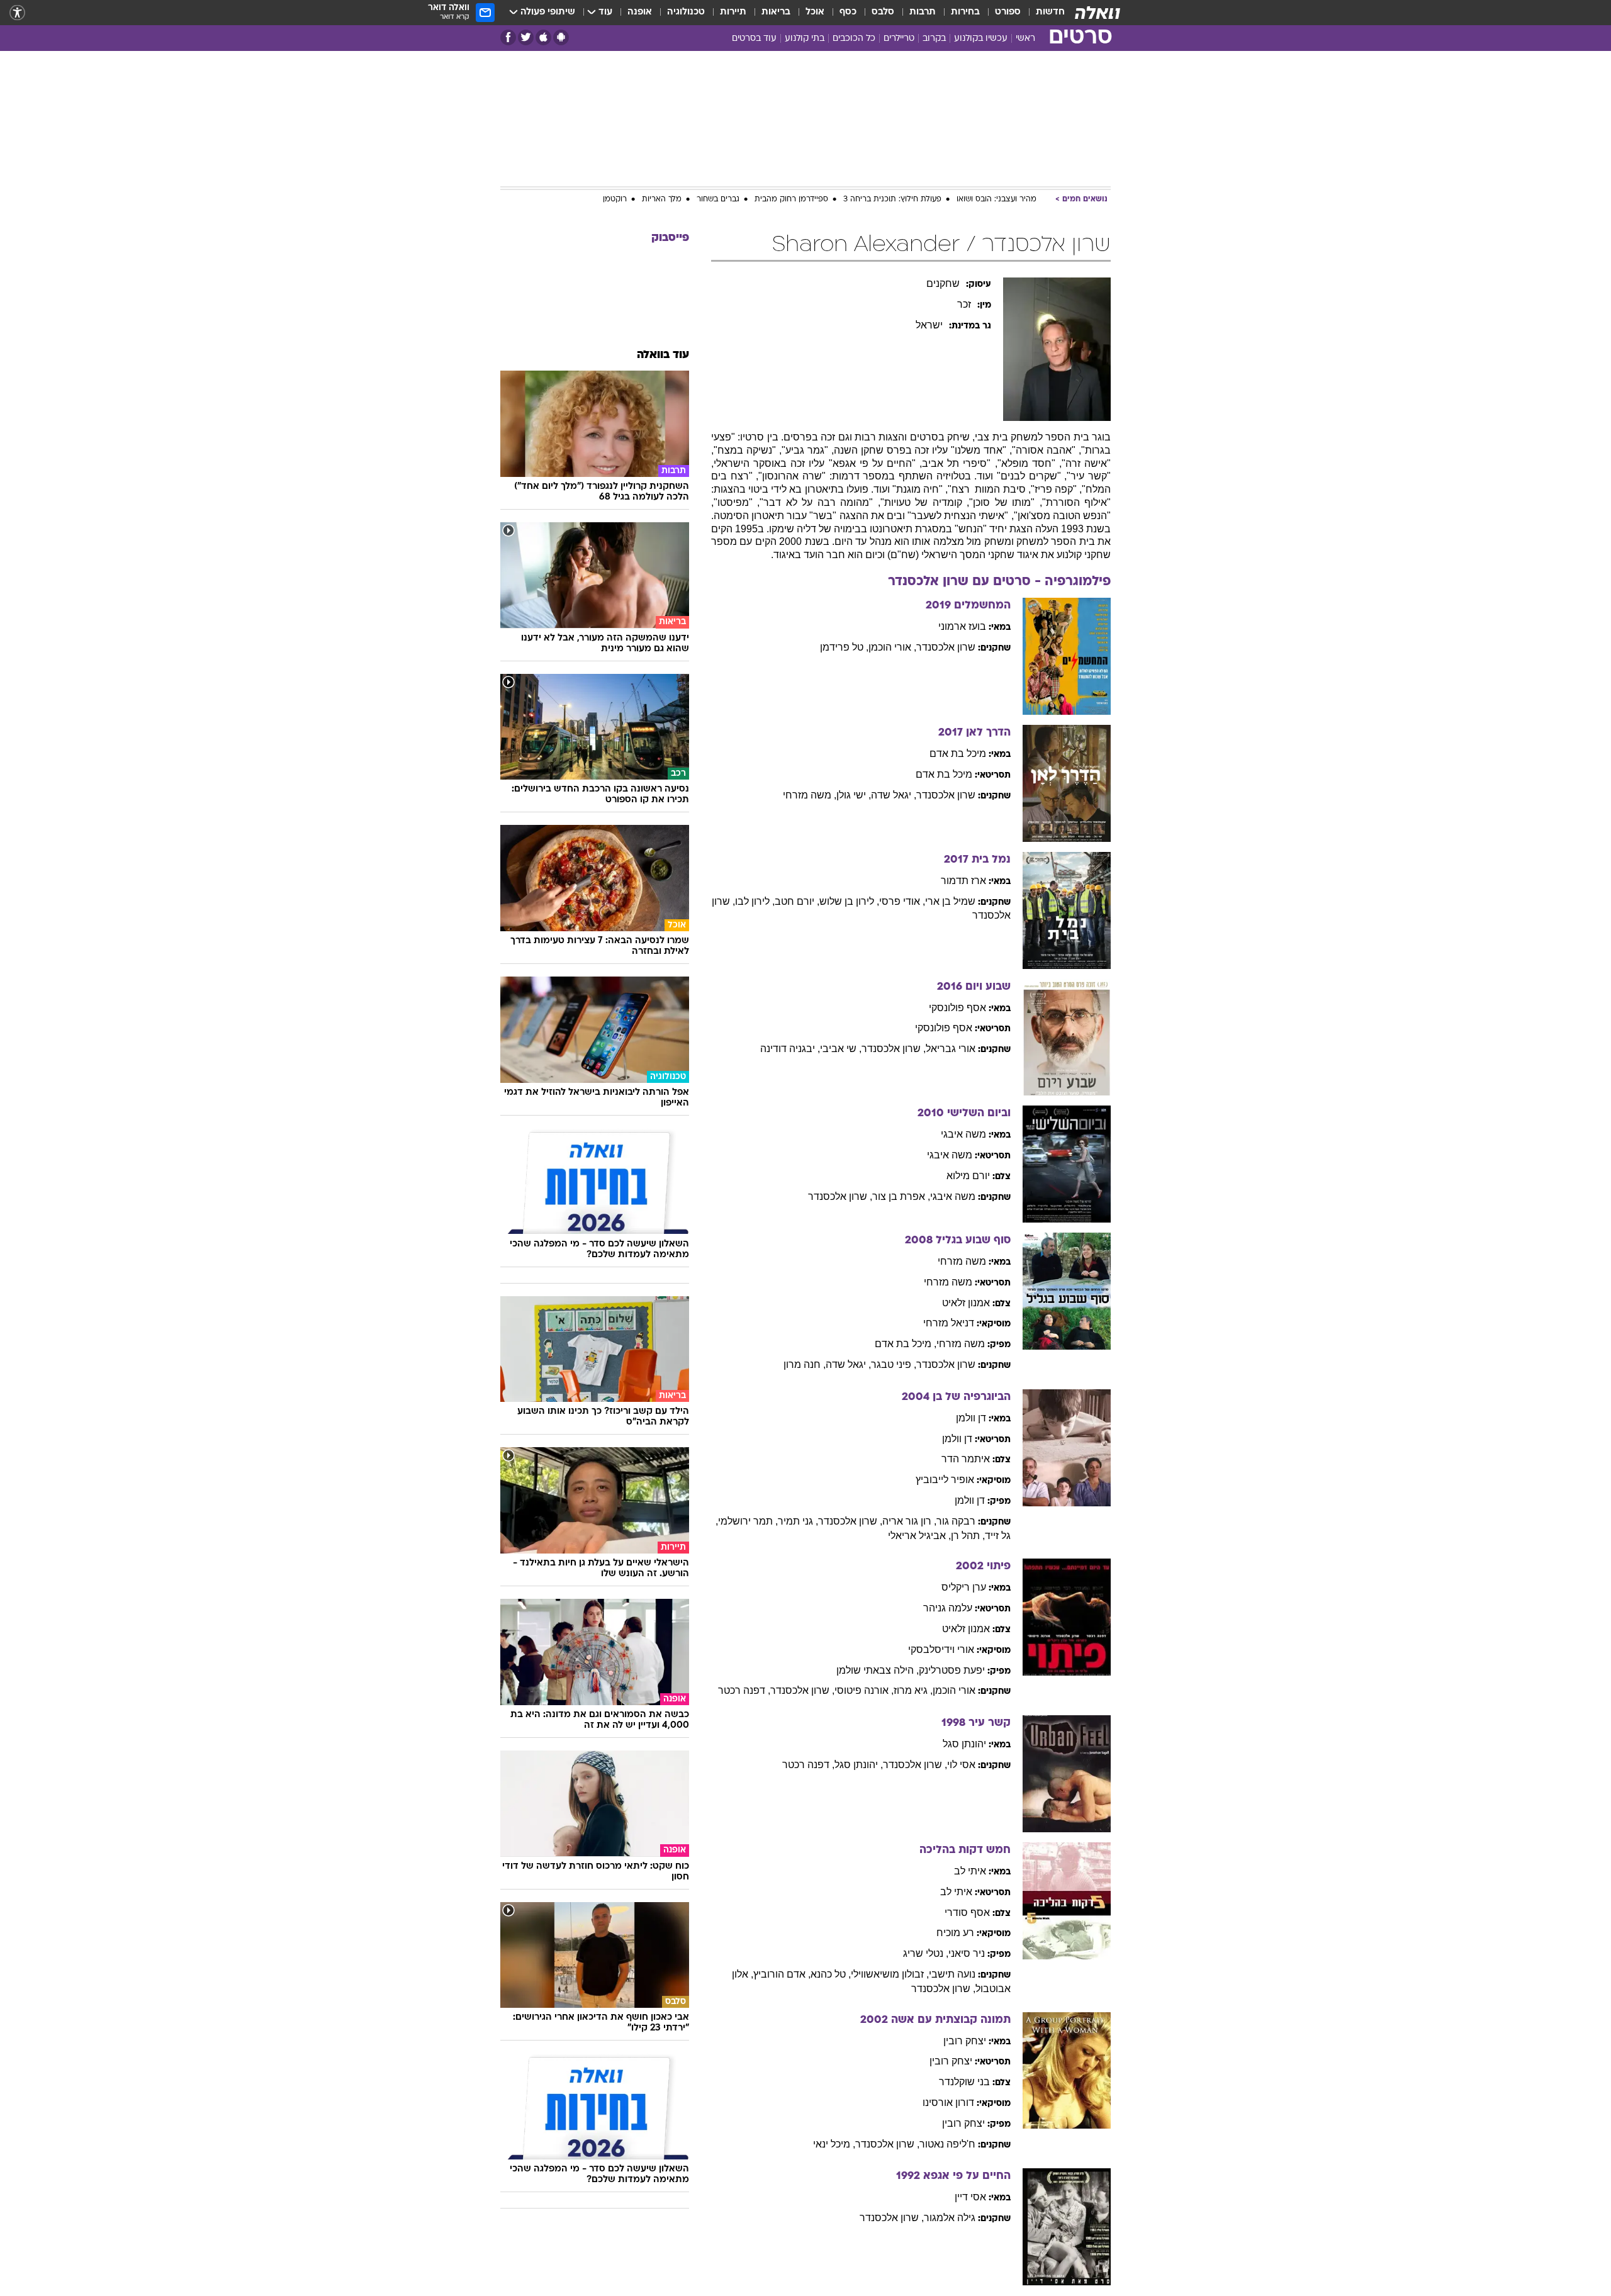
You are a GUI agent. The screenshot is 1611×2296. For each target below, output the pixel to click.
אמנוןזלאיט (966, 1303)
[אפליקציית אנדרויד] (561, 37)
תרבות (923, 12)
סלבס (883, 12)
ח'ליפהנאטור (947, 2144)
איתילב (970, 1871)
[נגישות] (17, 13)
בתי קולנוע (805, 39)
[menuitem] (1043, 13)
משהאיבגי (963, 1134)
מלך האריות (662, 199)
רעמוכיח (955, 1933)
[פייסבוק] (508, 37)
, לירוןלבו (755, 901)
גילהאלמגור (950, 2218)
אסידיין (970, 2197)
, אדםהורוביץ (782, 1974)
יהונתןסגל (964, 1744)
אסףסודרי (967, 1912)
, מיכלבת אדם (906, 1344)
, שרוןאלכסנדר (894, 1049)
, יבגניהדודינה (790, 1049)
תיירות (733, 12)
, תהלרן (968, 1536)
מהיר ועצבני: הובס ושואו (996, 199)
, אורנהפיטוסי (864, 1690)
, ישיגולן (854, 795)
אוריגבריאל (951, 1049)
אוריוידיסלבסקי (941, 1649)
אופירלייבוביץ (945, 1480)
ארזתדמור (963, 881)
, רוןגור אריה (909, 1521)
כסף (848, 12)
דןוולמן (971, 1418)
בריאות (776, 12)
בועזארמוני (962, 626)
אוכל (815, 12)
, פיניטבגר (894, 1364)
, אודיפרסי (902, 901)
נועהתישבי (952, 1974)
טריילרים (899, 39)
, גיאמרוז (913, 1690)
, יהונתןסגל (859, 1765)
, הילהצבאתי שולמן (878, 1670)
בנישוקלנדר (964, 2082)
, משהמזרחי (810, 795)
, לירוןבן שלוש (849, 901)
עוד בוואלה (663, 355)
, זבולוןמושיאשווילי (890, 1974)
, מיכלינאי (834, 2144)
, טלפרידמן (844, 647)
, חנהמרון (805, 1364)
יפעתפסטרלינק (952, 1670)
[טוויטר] (526, 37)
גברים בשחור (718, 199)
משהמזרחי (962, 1261)
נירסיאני (967, 1953)
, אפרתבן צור (901, 1196)
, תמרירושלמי (748, 1521)
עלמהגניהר (948, 1608)
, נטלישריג (926, 1953)
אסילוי (961, 1765)
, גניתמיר (798, 1521)
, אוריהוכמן (892, 647)
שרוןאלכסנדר (946, 647)
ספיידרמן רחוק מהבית (791, 199)
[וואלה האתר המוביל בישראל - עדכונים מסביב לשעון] (1097, 13)
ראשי (1025, 39)
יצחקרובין (965, 2041)
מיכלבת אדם (958, 753)
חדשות (1050, 12)
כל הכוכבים (854, 39)
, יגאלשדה (894, 795)
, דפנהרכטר (744, 1690)
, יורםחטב (797, 901)
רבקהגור (956, 1521)
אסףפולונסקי (957, 1008)
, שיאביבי (841, 1049)
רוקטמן (615, 199)
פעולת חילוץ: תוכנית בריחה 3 (892, 199)
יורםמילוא (968, 1176)
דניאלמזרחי (949, 1323)
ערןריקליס (964, 1587)
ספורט (1008, 12)
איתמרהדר (966, 1459)
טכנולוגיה (686, 12)
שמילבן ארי (950, 901)
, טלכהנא (831, 1974)
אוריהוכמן (954, 1690)
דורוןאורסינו (948, 2103)
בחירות (965, 12)
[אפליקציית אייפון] (543, 37)
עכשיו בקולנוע (981, 39)
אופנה (640, 12)
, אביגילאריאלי (919, 1536)
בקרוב (934, 39)
